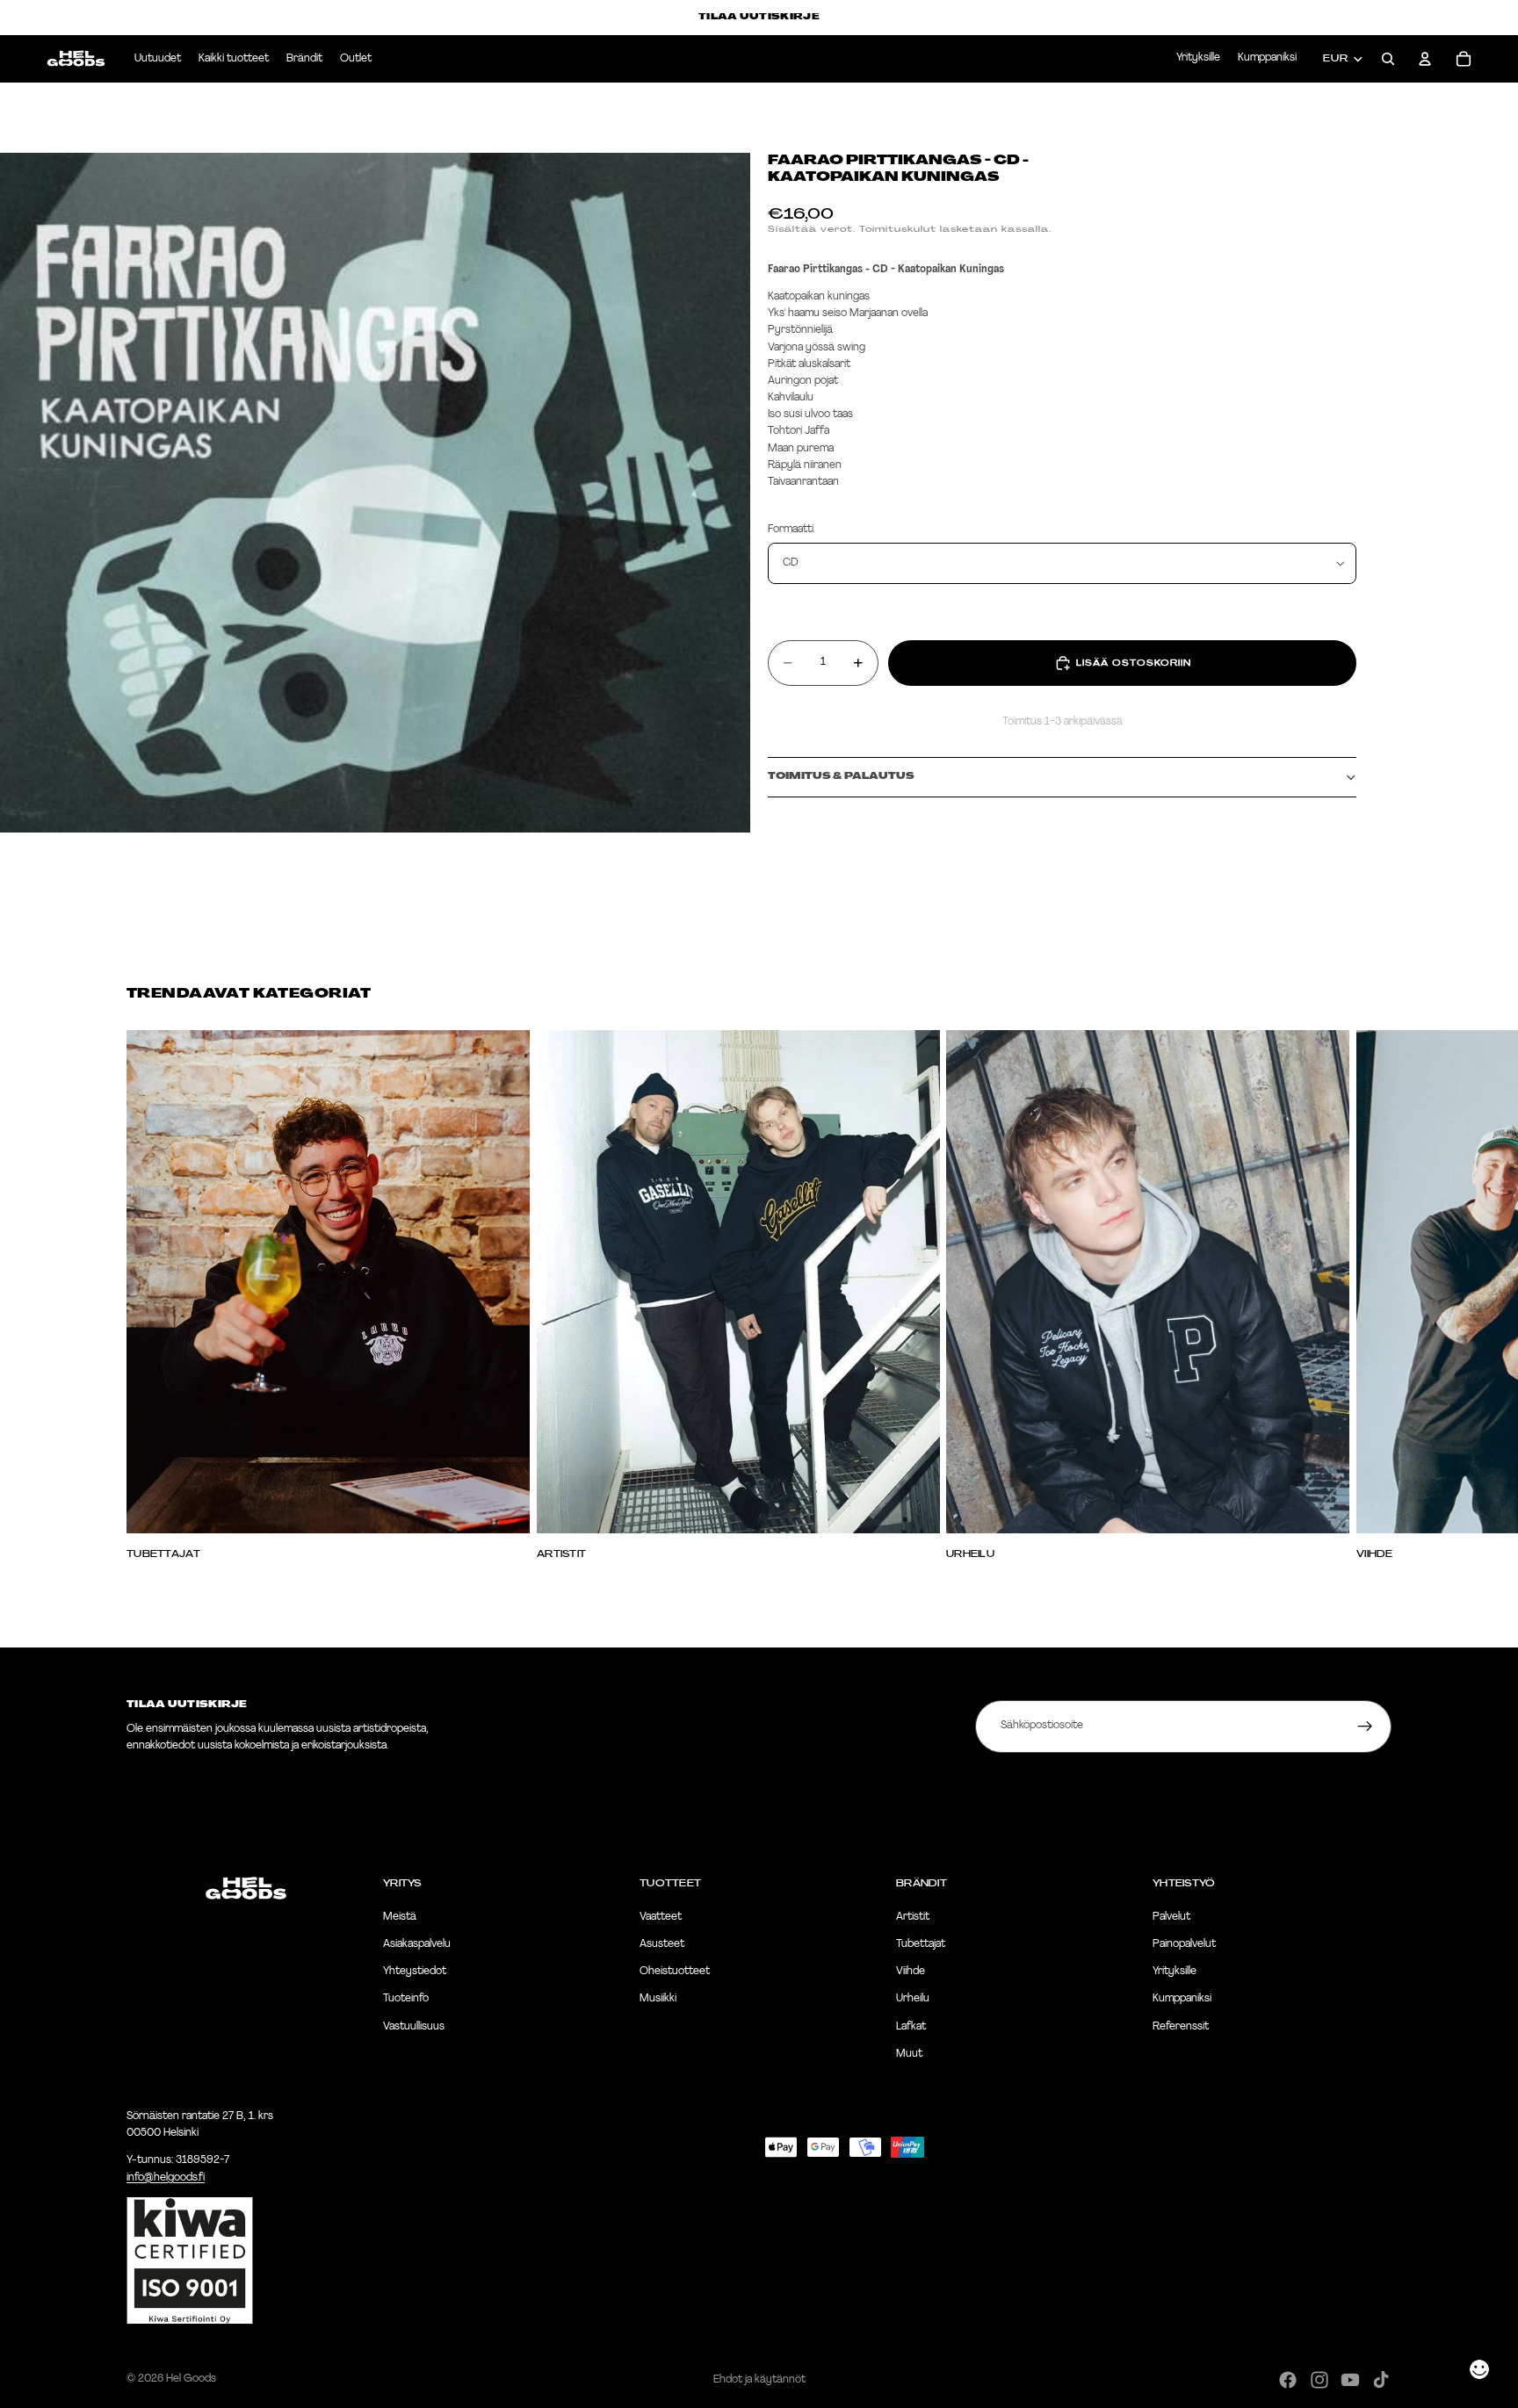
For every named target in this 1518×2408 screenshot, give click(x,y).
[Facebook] (1288, 2380)
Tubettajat (921, 1944)
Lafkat (911, 2027)
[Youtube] (1350, 2380)
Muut (909, 2054)
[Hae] (1388, 59)
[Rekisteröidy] (1365, 1727)
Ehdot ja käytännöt (759, 2380)
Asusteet (662, 1944)
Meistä (400, 1917)
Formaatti (791, 530)
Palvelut (1171, 1917)
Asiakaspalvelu (417, 1944)
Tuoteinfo (406, 2000)
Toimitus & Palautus (841, 777)
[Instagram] (1319, 2380)
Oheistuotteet (675, 1972)
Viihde (911, 1972)
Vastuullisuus (414, 2027)
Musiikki (658, 2000)
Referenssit (1181, 2027)
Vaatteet (661, 1917)
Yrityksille (1198, 58)
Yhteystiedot (415, 1972)
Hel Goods (191, 2379)
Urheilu (913, 2000)
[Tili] (1425, 59)
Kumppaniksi (1267, 58)
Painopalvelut (1184, 1944)
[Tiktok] (1381, 2380)
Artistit (913, 1917)
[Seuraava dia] (1372, 1294)
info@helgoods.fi (166, 2178)
